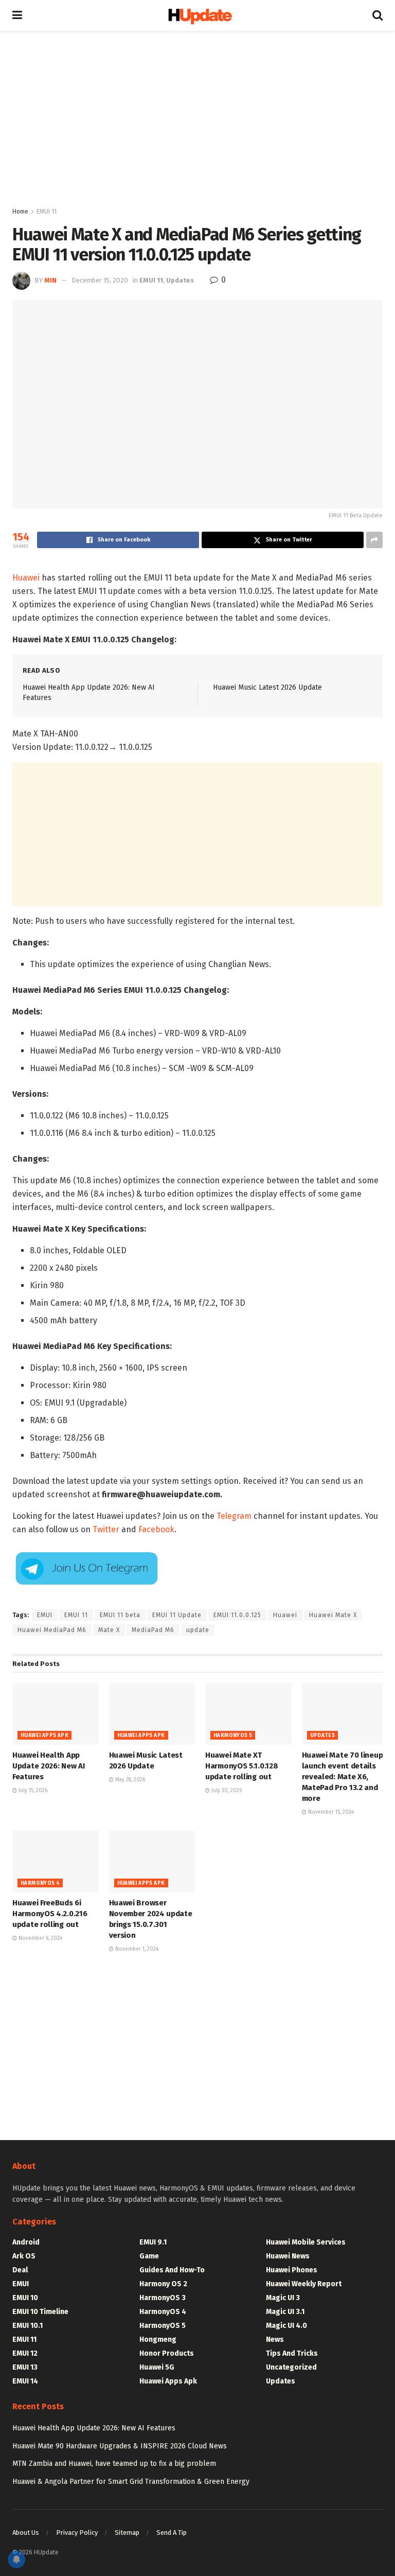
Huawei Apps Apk (44, 1736)
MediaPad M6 (153, 1630)
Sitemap (127, 2533)
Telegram (234, 1516)
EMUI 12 (25, 2353)
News (275, 2340)
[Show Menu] (17, 15)
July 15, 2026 (32, 1791)
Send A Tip (172, 2533)
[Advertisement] (197, 118)
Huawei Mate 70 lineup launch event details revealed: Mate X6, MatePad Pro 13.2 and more (343, 1777)
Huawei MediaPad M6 (52, 1630)
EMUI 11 (47, 212)
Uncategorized (291, 2367)
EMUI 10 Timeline (40, 2312)
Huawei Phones (292, 2270)
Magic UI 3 (283, 2298)
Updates (180, 280)
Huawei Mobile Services (306, 2242)
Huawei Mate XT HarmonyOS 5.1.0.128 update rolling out (241, 1766)
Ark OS (24, 2256)
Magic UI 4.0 (286, 2326)
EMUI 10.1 (28, 2326)
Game (149, 2256)
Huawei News (288, 2256)
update (198, 1630)
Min (50, 280)
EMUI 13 (25, 2367)
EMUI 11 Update (177, 1615)
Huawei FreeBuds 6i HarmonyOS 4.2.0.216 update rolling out (50, 1914)
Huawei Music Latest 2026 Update (267, 687)
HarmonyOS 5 (233, 1736)
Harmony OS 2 (163, 2284)
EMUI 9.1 (153, 2242)
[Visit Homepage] (197, 16)
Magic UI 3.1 (285, 2312)
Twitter (106, 1529)
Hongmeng (158, 2340)
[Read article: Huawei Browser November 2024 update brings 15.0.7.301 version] (152, 1862)
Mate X (109, 1630)
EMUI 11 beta (120, 1615)
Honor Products (167, 2353)
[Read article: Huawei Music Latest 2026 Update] (152, 1714)
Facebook (156, 1529)
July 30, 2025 (226, 1791)
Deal (20, 2270)
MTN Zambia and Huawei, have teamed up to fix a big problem (114, 2464)
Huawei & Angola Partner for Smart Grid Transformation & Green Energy (131, 2482)
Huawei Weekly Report (304, 2284)
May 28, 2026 (129, 1780)
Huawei (26, 578)
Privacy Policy (77, 2533)
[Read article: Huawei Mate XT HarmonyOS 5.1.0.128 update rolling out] (248, 1714)
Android (26, 2242)
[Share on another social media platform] (374, 540)
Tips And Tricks (292, 2353)
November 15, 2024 (330, 1812)
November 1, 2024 (136, 1949)
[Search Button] (378, 15)
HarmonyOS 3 (163, 2298)
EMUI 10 (25, 2298)
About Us (26, 2533)
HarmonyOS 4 (40, 1883)
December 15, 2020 (100, 280)
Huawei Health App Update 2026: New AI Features (48, 1766)
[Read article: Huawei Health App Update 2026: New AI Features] (56, 1714)
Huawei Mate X (333, 1615)
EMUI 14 (25, 2381)
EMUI (45, 1615)
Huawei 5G (157, 2367)
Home (20, 212)
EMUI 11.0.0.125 (237, 1615)
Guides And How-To (172, 2270)
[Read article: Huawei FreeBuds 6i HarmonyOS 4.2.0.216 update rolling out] (56, 1862)
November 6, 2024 (40, 1938)
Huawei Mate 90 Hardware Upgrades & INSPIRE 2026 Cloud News (120, 2446)
